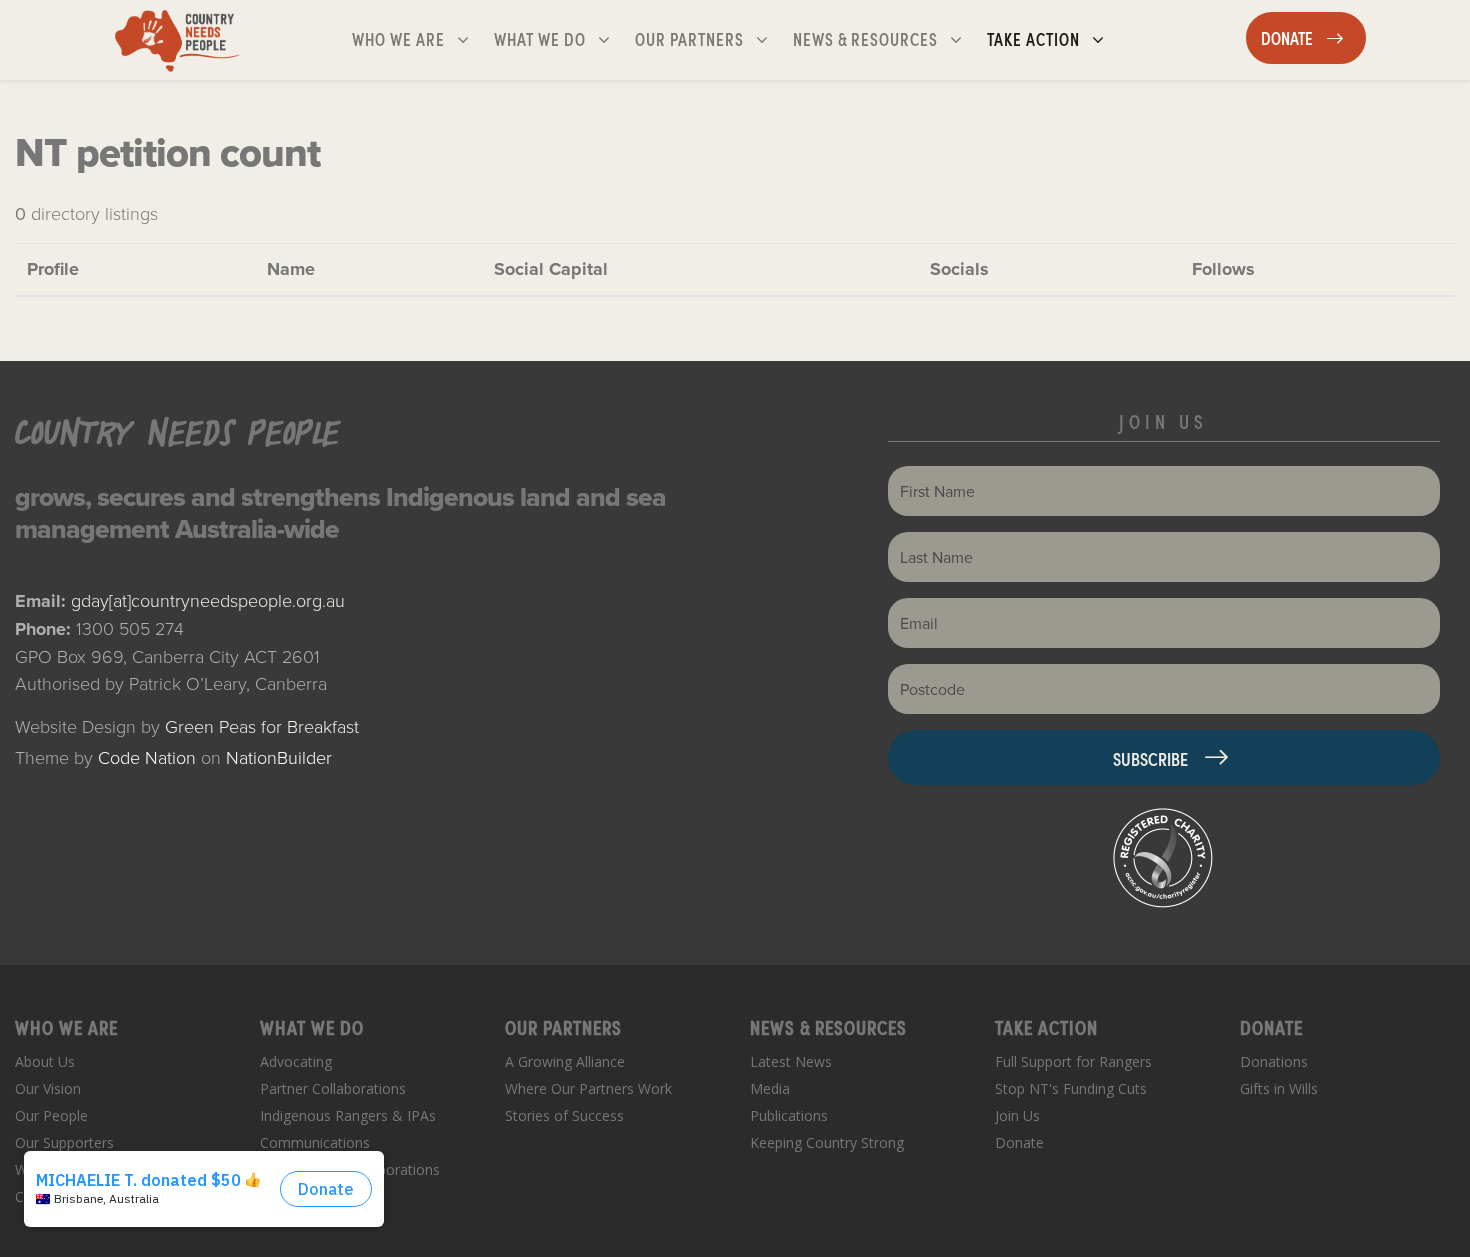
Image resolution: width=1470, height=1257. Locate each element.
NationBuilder (279, 757)
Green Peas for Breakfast (262, 726)
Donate (1019, 1142)
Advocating (296, 1061)
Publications (789, 1115)
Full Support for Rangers (1073, 1061)
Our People (51, 1115)
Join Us (1017, 1115)
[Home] (177, 40)
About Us (45, 1061)
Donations (1274, 1061)
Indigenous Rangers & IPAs (348, 1115)
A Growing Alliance (565, 1061)
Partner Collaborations (333, 1088)
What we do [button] (560, 38)
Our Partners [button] (709, 38)
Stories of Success (564, 1115)
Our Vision (48, 1088)
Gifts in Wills (1279, 1088)
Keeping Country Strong (827, 1142)
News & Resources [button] (867, 38)
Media (770, 1088)
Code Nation (147, 757)
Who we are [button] (418, 38)
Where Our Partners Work (588, 1088)
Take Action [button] (1053, 38)
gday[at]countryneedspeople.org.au (208, 600)
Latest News (791, 1061)
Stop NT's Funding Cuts (1071, 1088)
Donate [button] (1313, 37)
